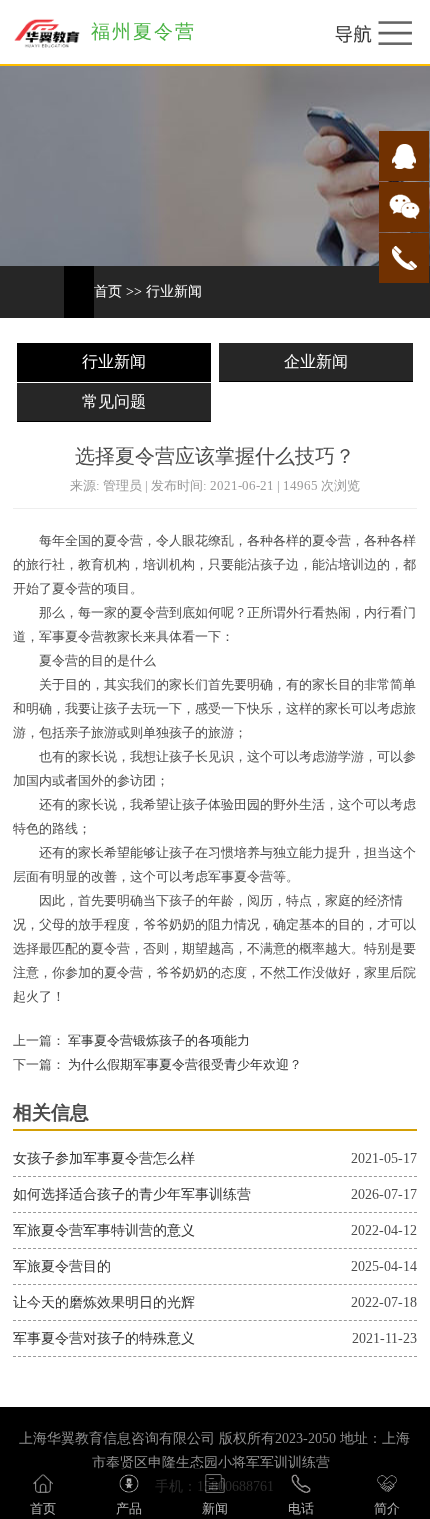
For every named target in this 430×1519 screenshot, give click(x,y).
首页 (108, 291)
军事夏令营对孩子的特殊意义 (104, 1338)
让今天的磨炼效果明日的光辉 (104, 1302)
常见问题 (114, 401)
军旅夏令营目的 (62, 1266)
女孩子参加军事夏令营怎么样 (104, 1158)
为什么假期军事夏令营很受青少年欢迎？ (183, 1065)
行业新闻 (174, 291)
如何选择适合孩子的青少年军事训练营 (132, 1194)
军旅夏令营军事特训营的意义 (104, 1230)
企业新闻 (316, 361)
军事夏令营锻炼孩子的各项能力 (157, 1041)
